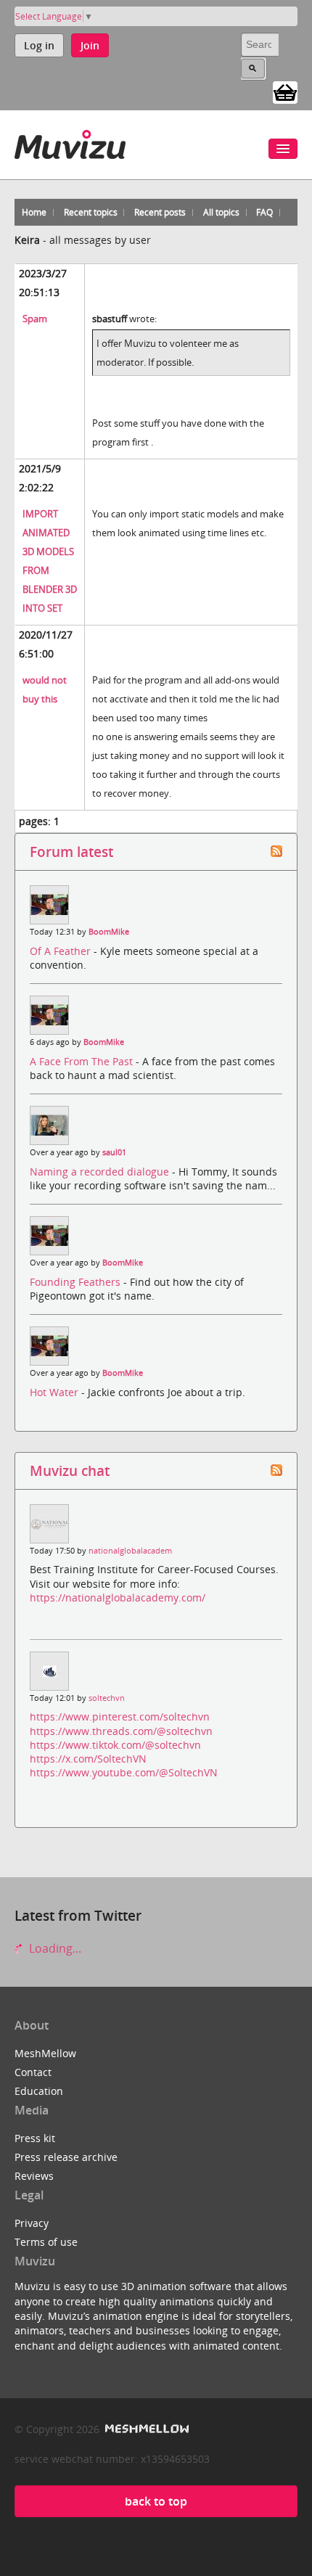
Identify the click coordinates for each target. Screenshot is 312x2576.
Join (90, 45)
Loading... (54, 1948)
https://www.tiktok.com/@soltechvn (115, 1745)
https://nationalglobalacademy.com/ (118, 1597)
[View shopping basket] (285, 91)
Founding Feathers (77, 1282)
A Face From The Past (83, 1061)
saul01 (114, 1152)
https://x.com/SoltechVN (88, 1759)
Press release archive (66, 2157)
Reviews (34, 2176)
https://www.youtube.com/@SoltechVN (124, 1772)
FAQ (264, 212)
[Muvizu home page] (70, 142)
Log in (39, 45)
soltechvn (107, 1698)
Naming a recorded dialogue (101, 1172)
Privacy (32, 2223)
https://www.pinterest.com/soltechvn (120, 1716)
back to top (156, 2501)
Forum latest (71, 852)
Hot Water (56, 1392)
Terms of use (46, 2242)
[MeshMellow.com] (145, 2429)
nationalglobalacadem (130, 1551)
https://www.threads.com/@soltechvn (121, 1731)
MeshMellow (45, 2053)
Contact (33, 2072)
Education (39, 2091)
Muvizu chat (70, 1470)
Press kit (35, 2138)
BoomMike (109, 932)
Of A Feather (62, 951)
